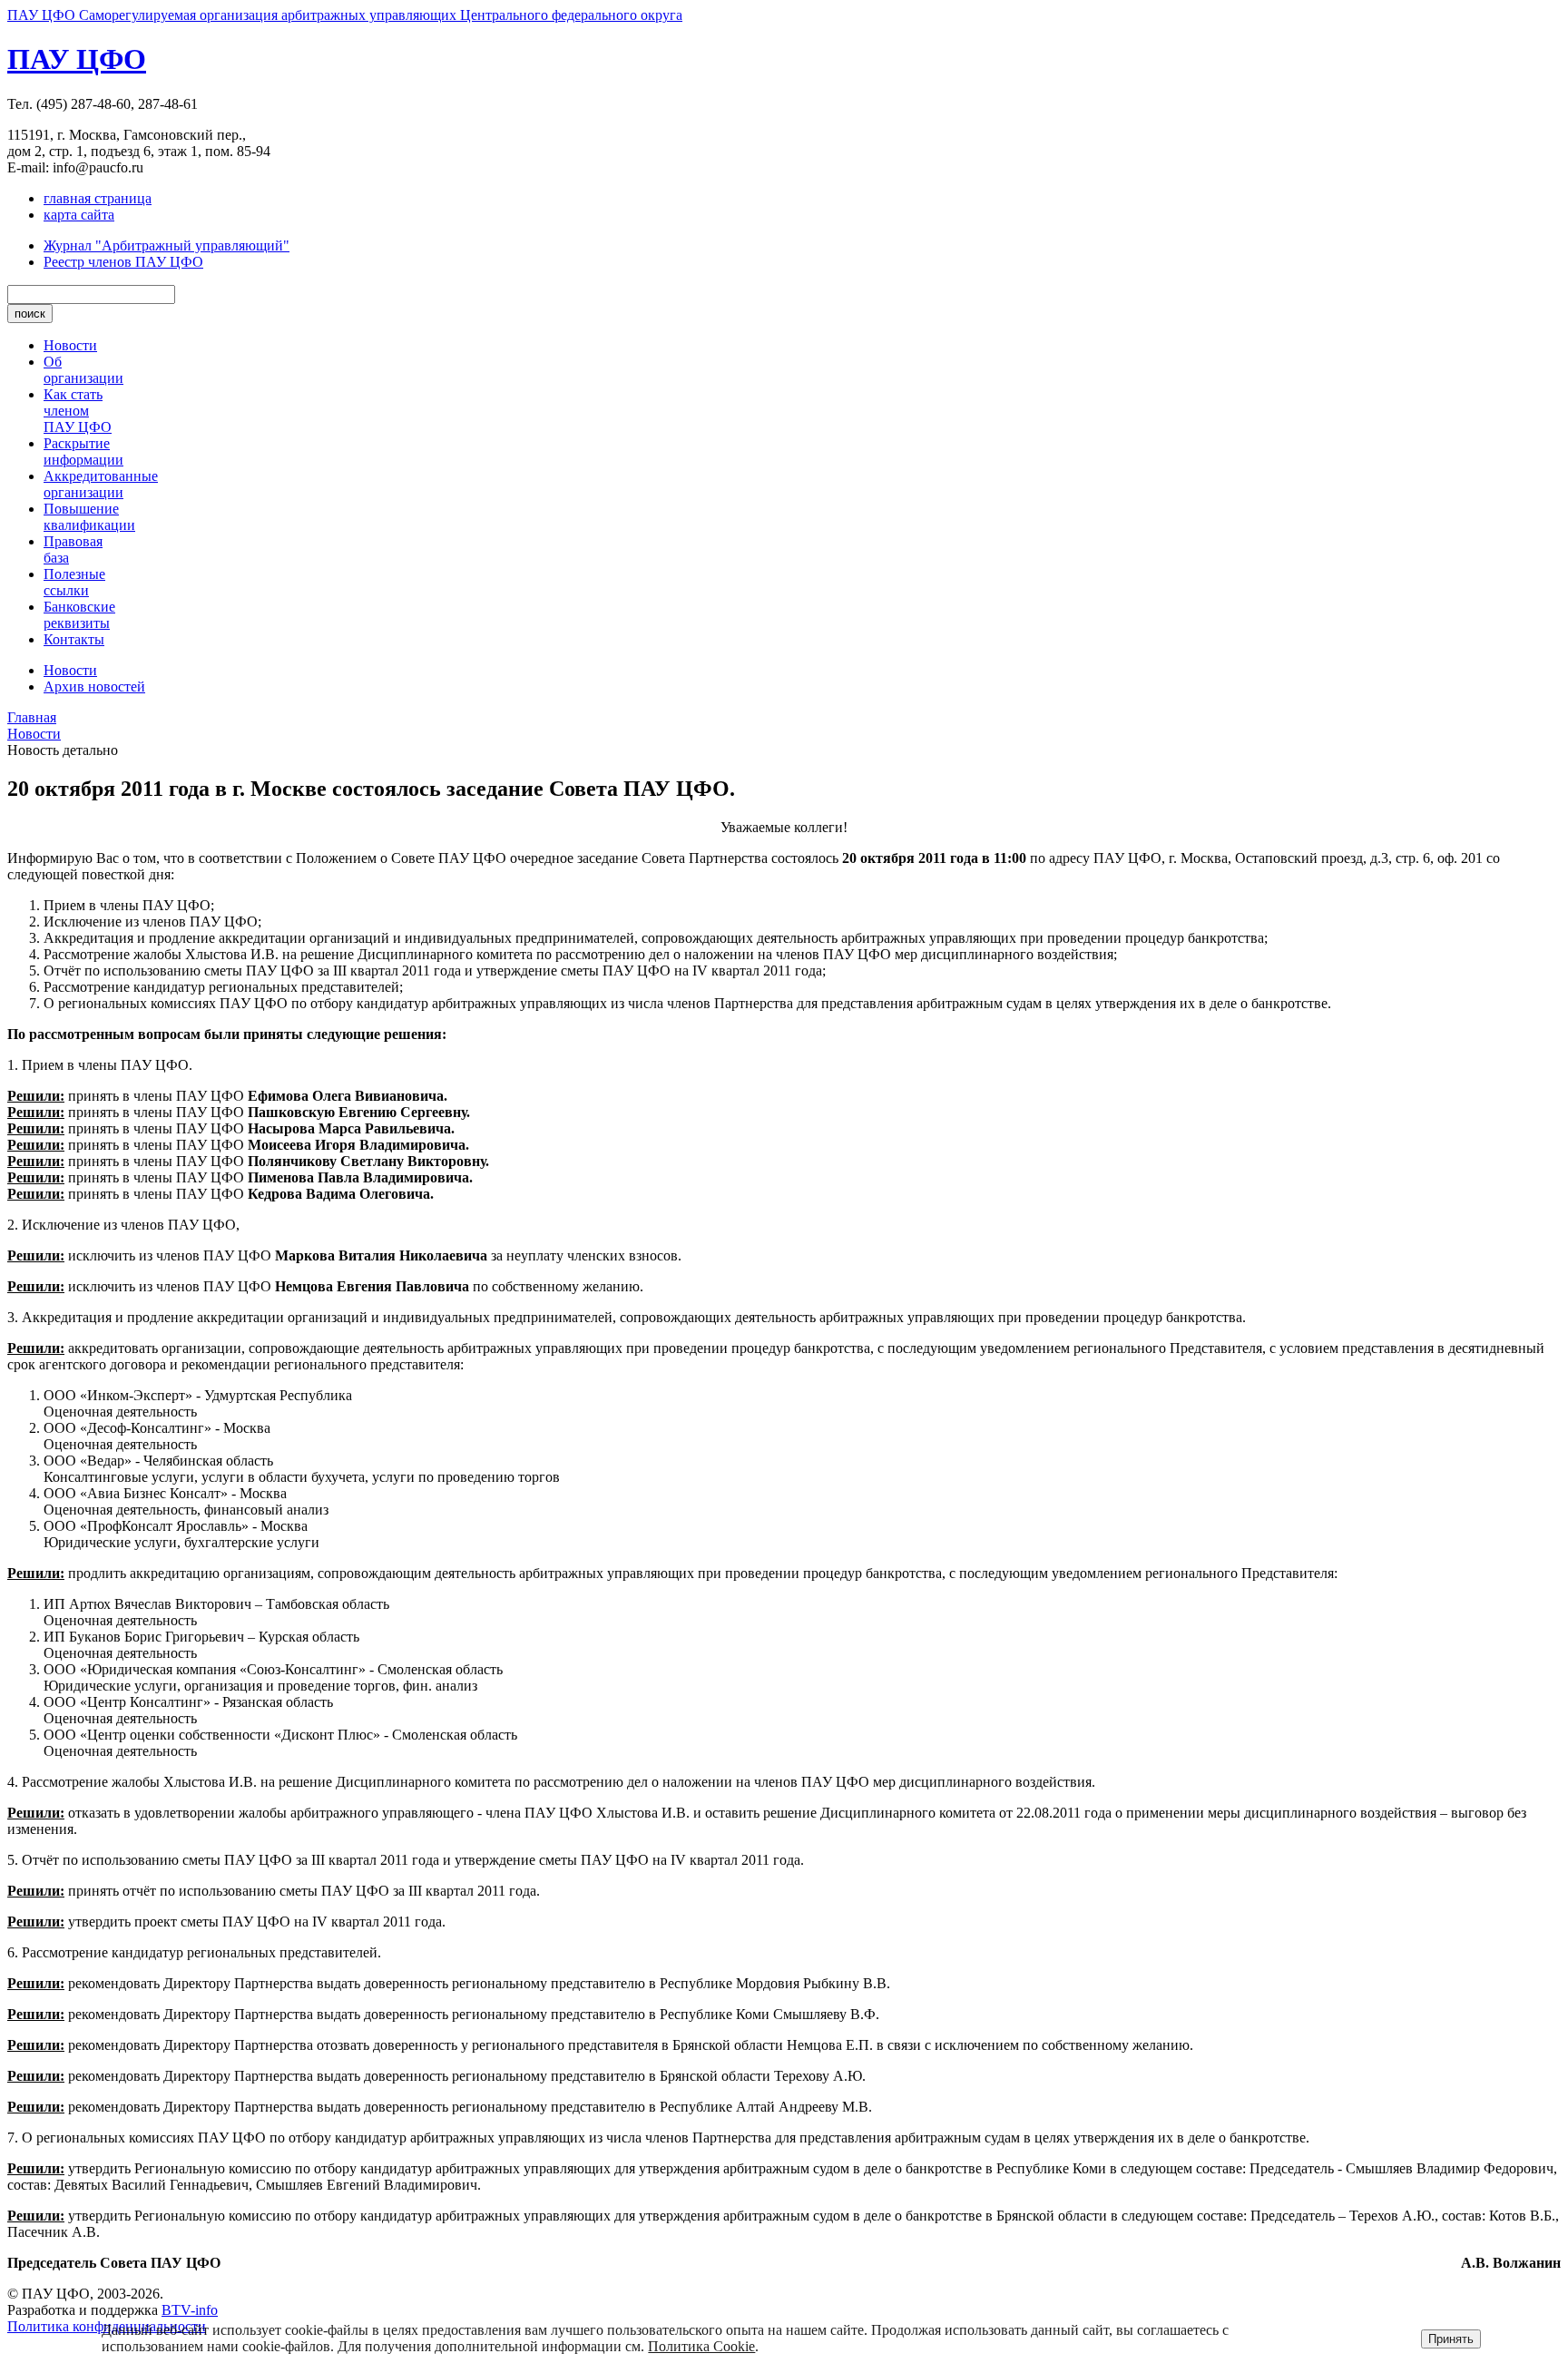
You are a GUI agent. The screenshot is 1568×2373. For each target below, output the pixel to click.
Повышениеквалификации (89, 517)
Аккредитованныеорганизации (101, 484)
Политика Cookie (701, 2346)
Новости (70, 345)
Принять (1451, 2339)
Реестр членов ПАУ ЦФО (123, 262)
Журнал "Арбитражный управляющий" (167, 245)
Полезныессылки (74, 582)
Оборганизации (83, 370)
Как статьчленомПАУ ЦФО (78, 411)
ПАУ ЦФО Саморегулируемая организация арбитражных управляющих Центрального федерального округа (345, 15)
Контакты (74, 639)
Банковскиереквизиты (79, 615)
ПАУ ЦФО (77, 59)
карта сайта (79, 215)
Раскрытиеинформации (83, 451)
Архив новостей (94, 686)
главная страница (98, 198)
